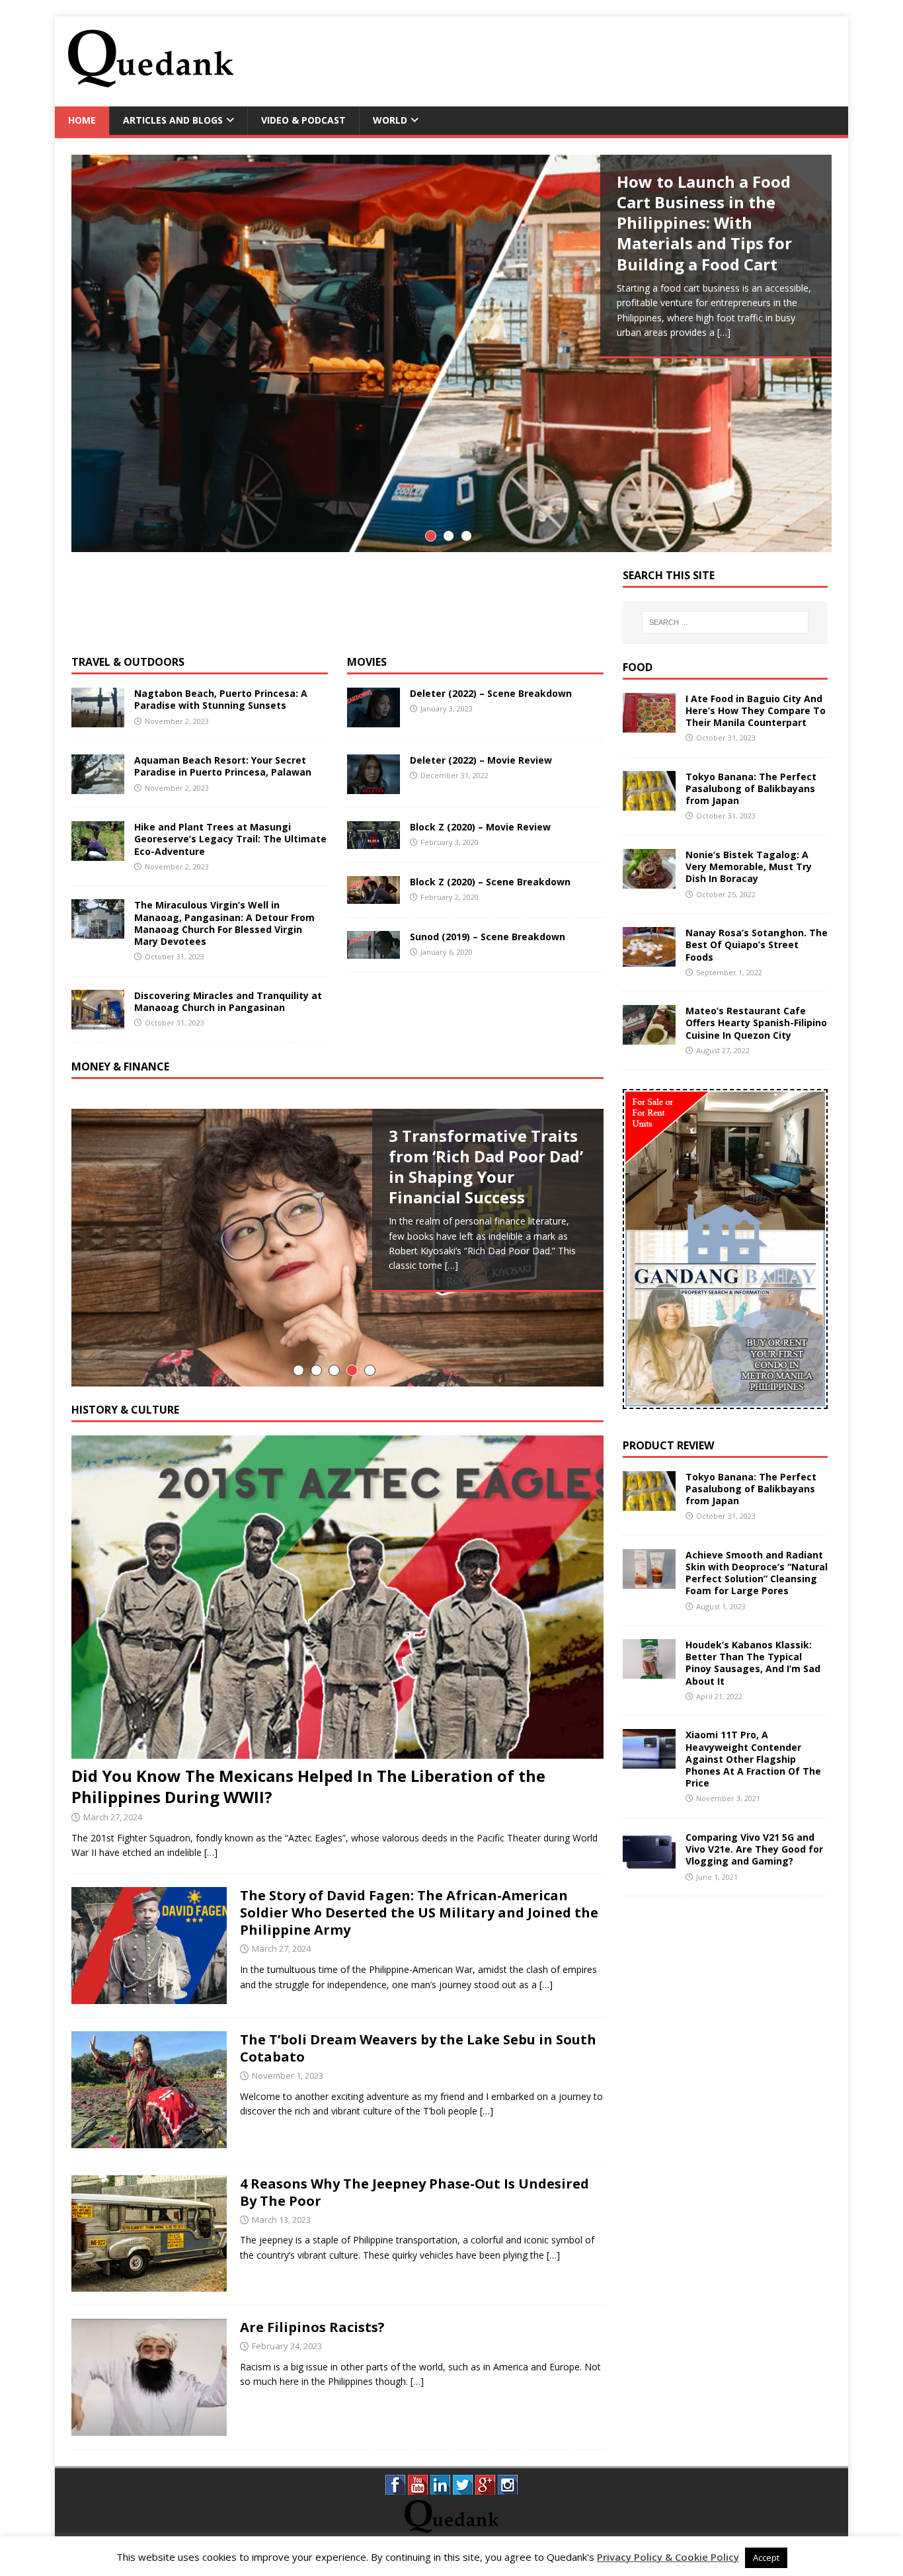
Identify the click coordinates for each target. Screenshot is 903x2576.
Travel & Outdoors (128, 662)
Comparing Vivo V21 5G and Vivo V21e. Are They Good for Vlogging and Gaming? (754, 1849)
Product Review (668, 1445)
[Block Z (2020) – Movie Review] (373, 841)
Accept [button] (766, 2557)
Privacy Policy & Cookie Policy (668, 2557)
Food (638, 667)
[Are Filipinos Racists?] (149, 2428)
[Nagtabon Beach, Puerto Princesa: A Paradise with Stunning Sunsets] (98, 720)
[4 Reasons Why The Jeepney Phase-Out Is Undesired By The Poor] (149, 2284)
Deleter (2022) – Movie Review (481, 760)
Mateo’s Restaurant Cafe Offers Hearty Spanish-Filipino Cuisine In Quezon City (756, 1023)
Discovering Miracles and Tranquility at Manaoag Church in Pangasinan (228, 1001)
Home (82, 120)
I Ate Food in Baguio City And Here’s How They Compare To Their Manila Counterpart (756, 710)
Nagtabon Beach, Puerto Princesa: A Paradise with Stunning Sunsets (221, 699)
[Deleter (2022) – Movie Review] (373, 786)
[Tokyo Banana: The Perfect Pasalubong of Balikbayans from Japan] (649, 802)
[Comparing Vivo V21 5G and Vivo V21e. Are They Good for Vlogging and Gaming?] (649, 1864)
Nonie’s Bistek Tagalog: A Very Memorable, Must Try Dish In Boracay (749, 866)
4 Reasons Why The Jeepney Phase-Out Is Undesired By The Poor (414, 2192)
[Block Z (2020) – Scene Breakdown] (373, 896)
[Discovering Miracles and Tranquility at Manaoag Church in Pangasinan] (98, 1021)
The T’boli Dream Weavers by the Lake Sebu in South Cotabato (418, 2048)
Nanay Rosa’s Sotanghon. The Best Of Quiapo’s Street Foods (757, 945)
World (390, 120)
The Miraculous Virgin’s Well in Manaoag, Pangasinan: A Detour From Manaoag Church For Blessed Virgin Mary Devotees (224, 923)
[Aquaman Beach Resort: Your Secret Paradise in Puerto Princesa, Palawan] (98, 786)
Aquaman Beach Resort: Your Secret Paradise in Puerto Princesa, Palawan (223, 766)
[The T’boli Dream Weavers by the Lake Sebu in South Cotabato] (149, 2140)
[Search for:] (725, 622)
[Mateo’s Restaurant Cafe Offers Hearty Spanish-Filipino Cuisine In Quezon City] (649, 1037)
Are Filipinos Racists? (312, 2327)
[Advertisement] (594, 60)
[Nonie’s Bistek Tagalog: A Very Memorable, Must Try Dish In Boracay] (649, 881)
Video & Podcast (303, 120)
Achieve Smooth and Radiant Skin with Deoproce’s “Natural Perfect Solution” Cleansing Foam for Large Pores (757, 1573)
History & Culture (125, 1410)
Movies (367, 662)
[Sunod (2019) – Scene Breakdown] (373, 950)
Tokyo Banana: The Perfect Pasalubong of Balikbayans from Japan (751, 788)
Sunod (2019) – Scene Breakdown (488, 937)
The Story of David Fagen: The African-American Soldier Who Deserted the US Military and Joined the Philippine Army (419, 1912)
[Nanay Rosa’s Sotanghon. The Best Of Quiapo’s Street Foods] (649, 959)
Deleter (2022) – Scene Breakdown (491, 693)
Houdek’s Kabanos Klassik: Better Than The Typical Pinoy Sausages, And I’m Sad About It (753, 1663)
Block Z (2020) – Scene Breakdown (490, 882)
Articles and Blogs (173, 120)
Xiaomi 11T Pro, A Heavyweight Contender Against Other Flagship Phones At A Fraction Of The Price (753, 1759)
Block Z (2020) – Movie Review (480, 827)
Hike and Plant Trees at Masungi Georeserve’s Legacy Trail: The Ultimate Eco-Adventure (230, 839)
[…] (724, 332)
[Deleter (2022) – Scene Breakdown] (373, 720)
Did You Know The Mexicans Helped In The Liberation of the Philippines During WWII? (308, 1786)
